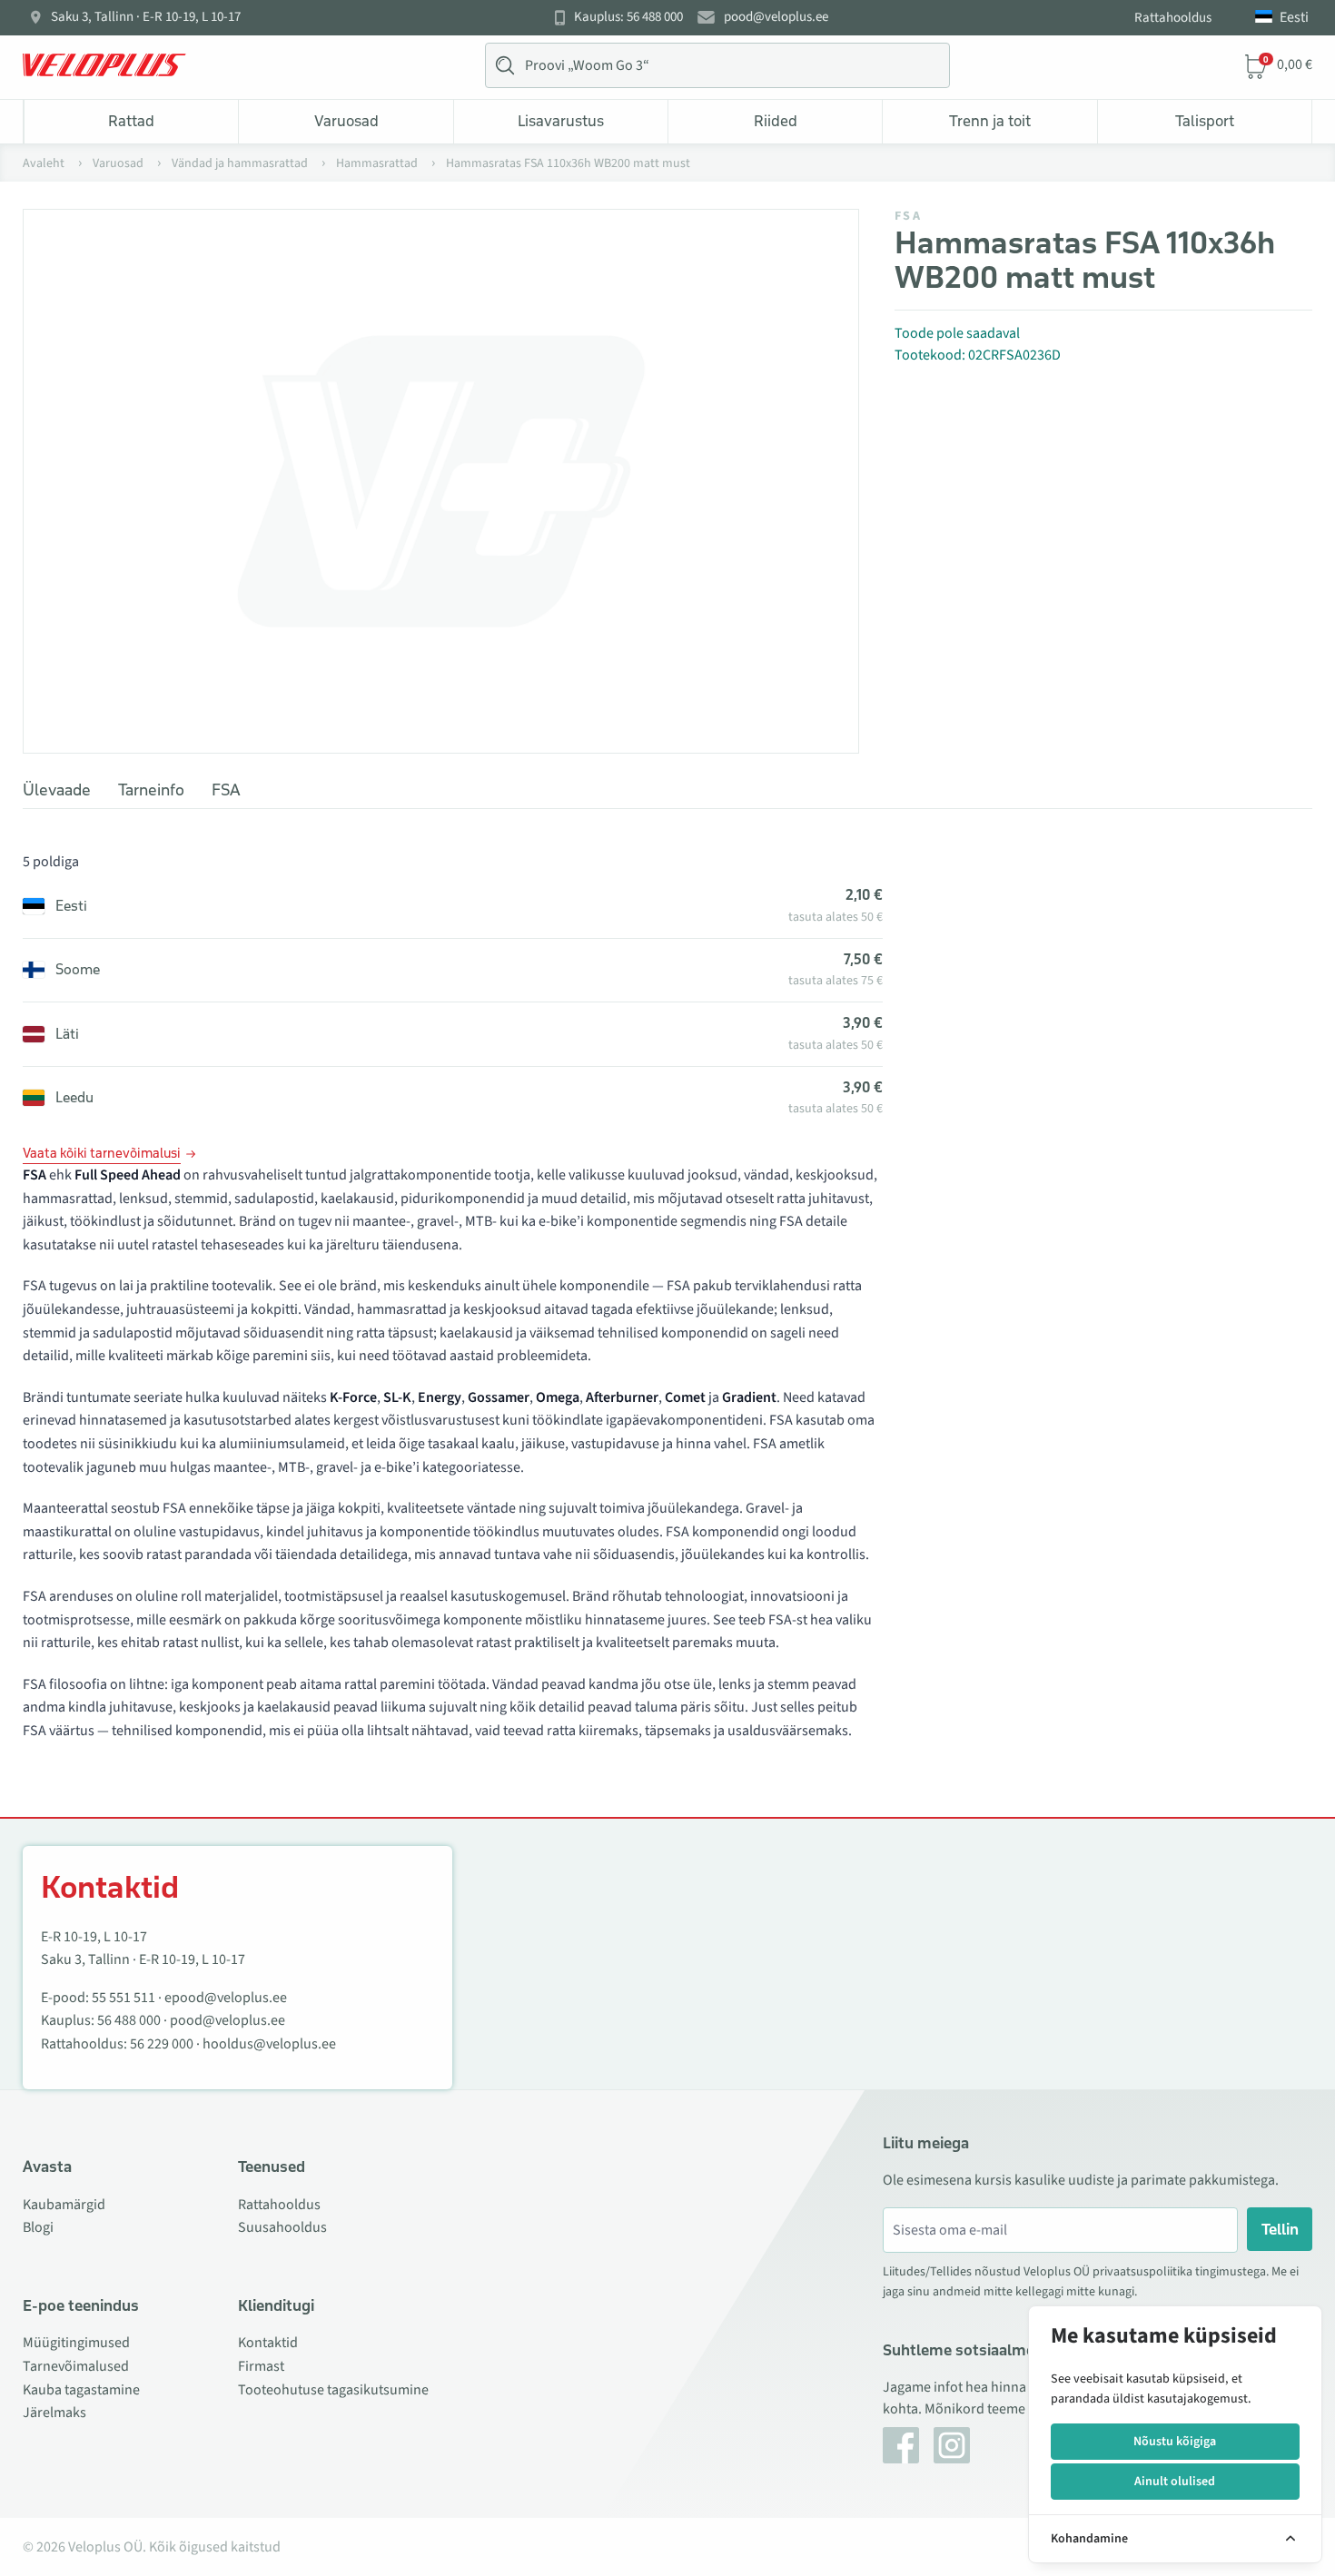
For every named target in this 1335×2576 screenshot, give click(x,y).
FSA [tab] (226, 790)
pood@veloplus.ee (776, 17)
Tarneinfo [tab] (151, 790)
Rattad (131, 121)
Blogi (38, 2227)
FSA (908, 216)
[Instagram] (952, 2445)
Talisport (1205, 121)
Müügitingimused (76, 2343)
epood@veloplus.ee (226, 1998)
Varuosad (346, 121)
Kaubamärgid (64, 2205)
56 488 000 (129, 2020)
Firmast (261, 2366)
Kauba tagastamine (81, 2390)
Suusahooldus (282, 2227)
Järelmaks (54, 2413)
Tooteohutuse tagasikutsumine (333, 2390)
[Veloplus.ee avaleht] (104, 65)
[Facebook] (901, 2445)
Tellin (1280, 2229)
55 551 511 (124, 1998)
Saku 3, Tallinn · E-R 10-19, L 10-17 (146, 17)
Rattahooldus (1173, 18)
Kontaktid (268, 2343)
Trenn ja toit (990, 121)
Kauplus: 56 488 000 (628, 17)
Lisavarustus (561, 121)
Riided (776, 121)
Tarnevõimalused (76, 2366)
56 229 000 (162, 2044)
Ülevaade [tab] (57, 790)
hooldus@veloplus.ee (269, 2044)
